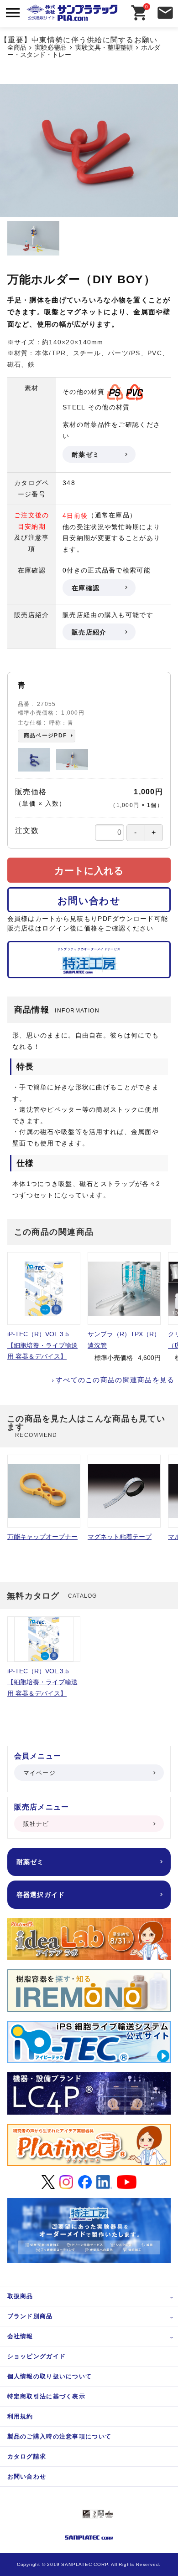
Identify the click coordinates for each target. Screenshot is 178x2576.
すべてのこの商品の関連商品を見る (115, 1380)
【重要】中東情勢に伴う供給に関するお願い (79, 40)
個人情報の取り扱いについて (50, 2376)
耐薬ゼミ (86, 455)
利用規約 (20, 2416)
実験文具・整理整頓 (104, 48)
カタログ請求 (27, 2456)
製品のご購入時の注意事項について (59, 2436)
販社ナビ (36, 1824)
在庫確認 (86, 588)
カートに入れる (89, 871)
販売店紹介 (89, 632)
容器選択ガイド (41, 1895)
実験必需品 (51, 48)
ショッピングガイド (37, 2356)
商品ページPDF (45, 736)
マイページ (39, 1773)
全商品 (17, 48)
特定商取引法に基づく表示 (46, 2396)
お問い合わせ (89, 901)
